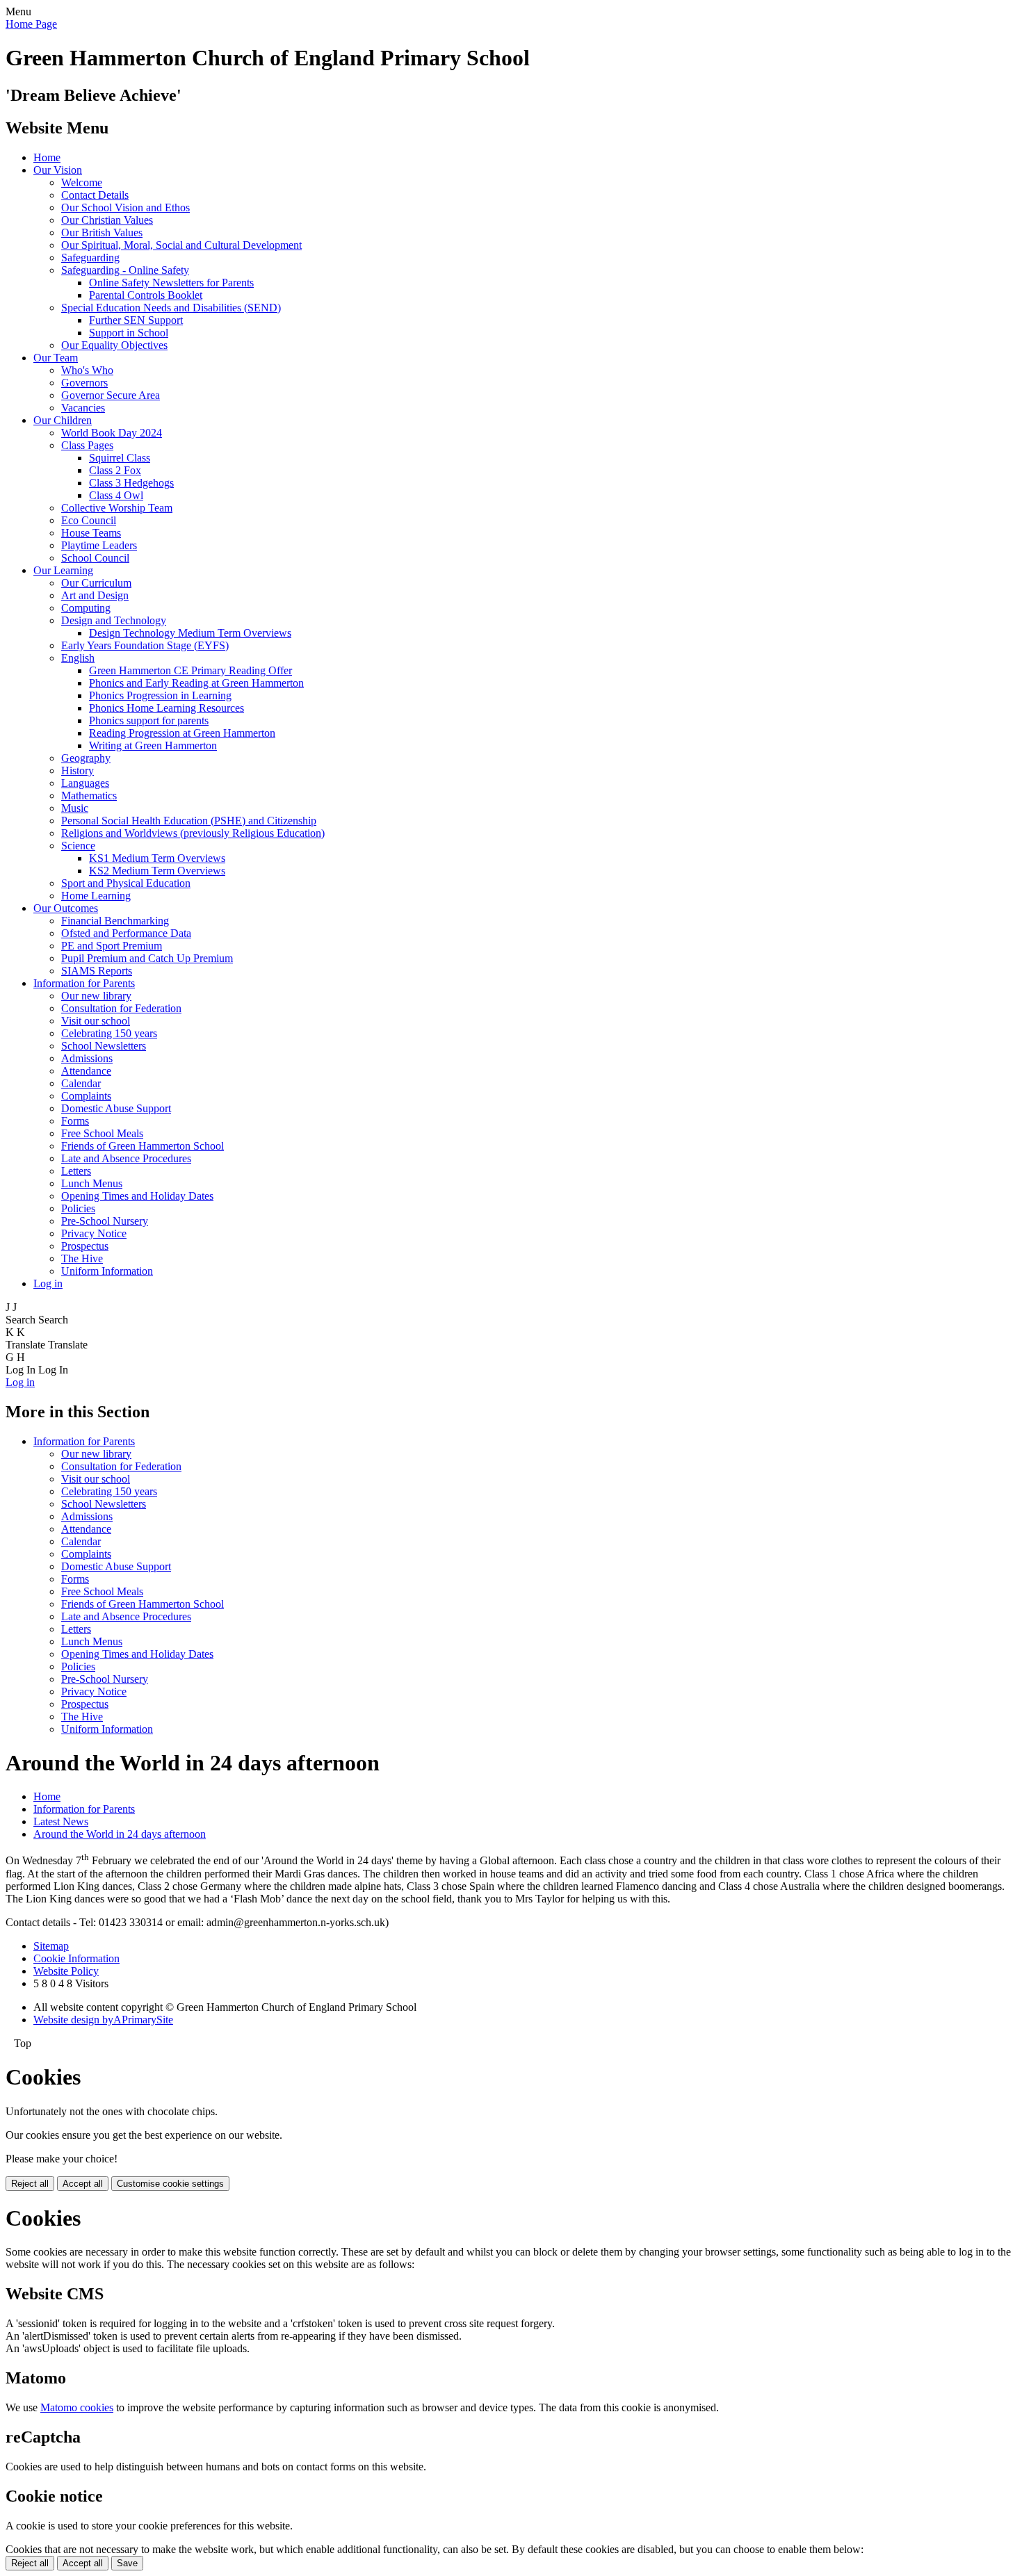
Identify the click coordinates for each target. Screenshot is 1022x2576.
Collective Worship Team (117, 508)
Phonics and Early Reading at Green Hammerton (196, 683)
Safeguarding (90, 258)
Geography (86, 758)
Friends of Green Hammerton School (143, 1146)
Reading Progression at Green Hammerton (182, 733)
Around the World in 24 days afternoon (120, 1834)
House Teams (91, 533)
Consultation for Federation (121, 1008)
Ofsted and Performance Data (126, 933)
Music (75, 808)
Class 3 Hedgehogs (131, 483)
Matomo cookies (77, 2407)
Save (127, 2563)
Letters (76, 1171)
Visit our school (96, 1021)
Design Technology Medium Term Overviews (190, 633)
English (78, 658)
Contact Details (95, 195)
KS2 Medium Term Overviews (157, 871)
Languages (85, 783)
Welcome (82, 182)
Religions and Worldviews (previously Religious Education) (193, 833)
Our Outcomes (66, 908)
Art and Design (95, 595)
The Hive (82, 1258)
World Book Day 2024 (112, 433)
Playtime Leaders (99, 545)
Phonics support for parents (149, 720)
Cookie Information (76, 1958)
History (78, 771)
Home (47, 157)
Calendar (81, 1083)
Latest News (61, 1821)
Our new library (96, 996)
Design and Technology (114, 620)
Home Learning (96, 896)
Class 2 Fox (115, 470)
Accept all (83, 2184)
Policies (78, 1208)
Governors (84, 383)
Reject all (30, 2184)
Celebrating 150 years (109, 1033)
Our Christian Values (107, 220)
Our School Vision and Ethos (125, 207)
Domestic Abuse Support (116, 1108)
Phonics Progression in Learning (160, 695)
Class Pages (87, 445)
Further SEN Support (136, 320)
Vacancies (83, 408)
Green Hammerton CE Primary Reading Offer (190, 670)
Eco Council (89, 520)
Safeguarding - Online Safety (125, 270)
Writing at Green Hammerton (153, 745)
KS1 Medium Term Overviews (157, 858)
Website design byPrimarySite (103, 2020)
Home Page (31, 24)
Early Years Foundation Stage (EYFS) (145, 645)
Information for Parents (84, 983)
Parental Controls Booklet (146, 295)
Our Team (56, 358)
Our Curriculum (96, 583)
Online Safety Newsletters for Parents (171, 283)
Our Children (63, 420)
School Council (95, 558)
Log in (48, 1283)
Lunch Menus (92, 1183)
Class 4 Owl (116, 495)
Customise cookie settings (170, 2184)
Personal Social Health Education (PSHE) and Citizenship (189, 821)
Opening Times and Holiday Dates (137, 1196)
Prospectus (85, 1246)
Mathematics (89, 796)
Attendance (86, 1071)
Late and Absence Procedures (126, 1158)
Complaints (86, 1096)
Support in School (129, 333)
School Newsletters (104, 1046)
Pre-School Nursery (105, 1221)
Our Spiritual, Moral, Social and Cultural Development (181, 245)
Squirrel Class (120, 458)
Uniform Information (107, 1271)
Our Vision (58, 170)
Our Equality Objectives (114, 345)
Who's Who (87, 370)
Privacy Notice (94, 1233)
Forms (75, 1121)
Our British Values (102, 233)
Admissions (87, 1058)
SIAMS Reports (97, 971)
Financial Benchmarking (115, 921)
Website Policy (66, 1971)
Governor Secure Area (111, 395)
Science (78, 846)
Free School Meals (102, 1133)
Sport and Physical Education (126, 883)
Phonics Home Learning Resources (167, 708)
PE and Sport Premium (112, 946)
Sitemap (51, 1946)
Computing (86, 608)
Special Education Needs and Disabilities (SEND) (171, 308)
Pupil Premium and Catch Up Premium (147, 958)
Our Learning (63, 570)
